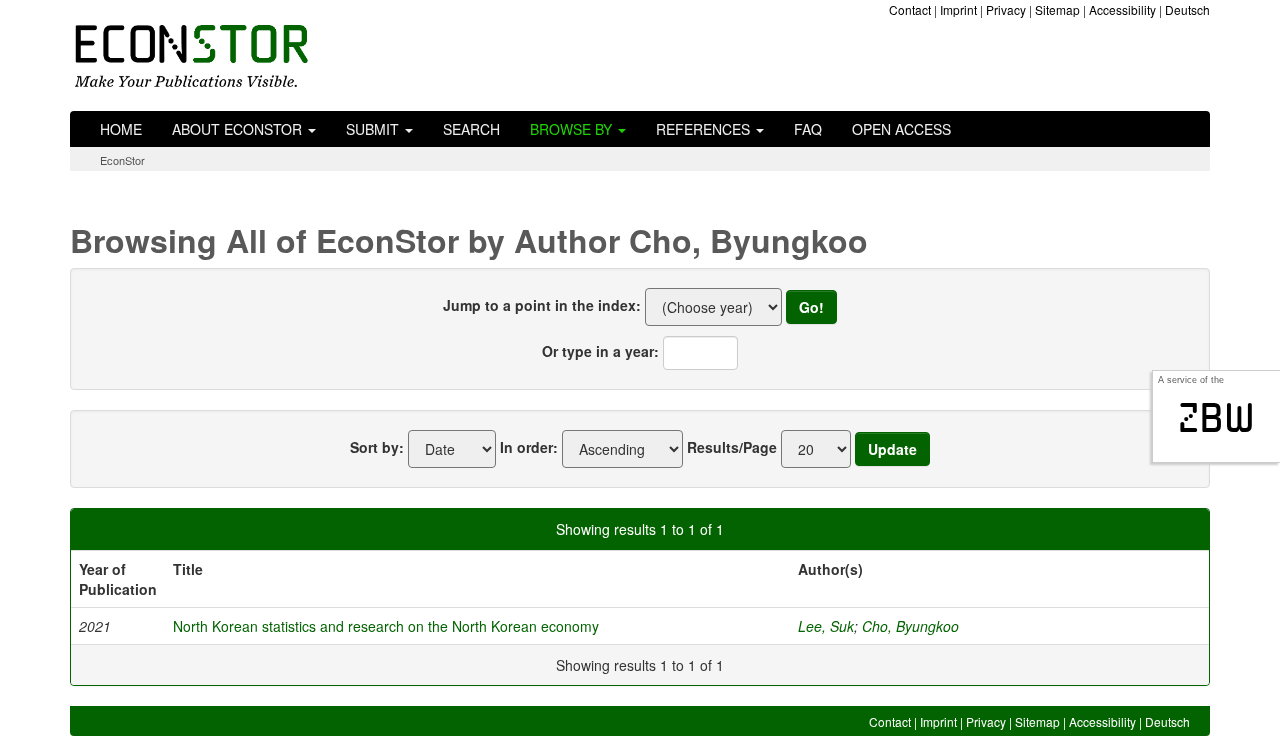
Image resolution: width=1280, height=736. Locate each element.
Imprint (958, 9)
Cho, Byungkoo (910, 626)
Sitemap (1057, 9)
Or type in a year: (600, 351)
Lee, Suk (826, 626)
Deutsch (1187, 9)
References (705, 129)
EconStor (122, 160)
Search (471, 129)
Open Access (901, 129)
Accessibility (1122, 9)
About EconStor (239, 129)
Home (121, 129)
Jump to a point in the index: (542, 305)
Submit (374, 129)
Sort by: (377, 447)
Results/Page (732, 447)
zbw (1216, 418)
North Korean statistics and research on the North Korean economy (386, 626)
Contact (910, 9)
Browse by (573, 129)
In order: (529, 447)
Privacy (1006, 9)
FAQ (808, 129)
